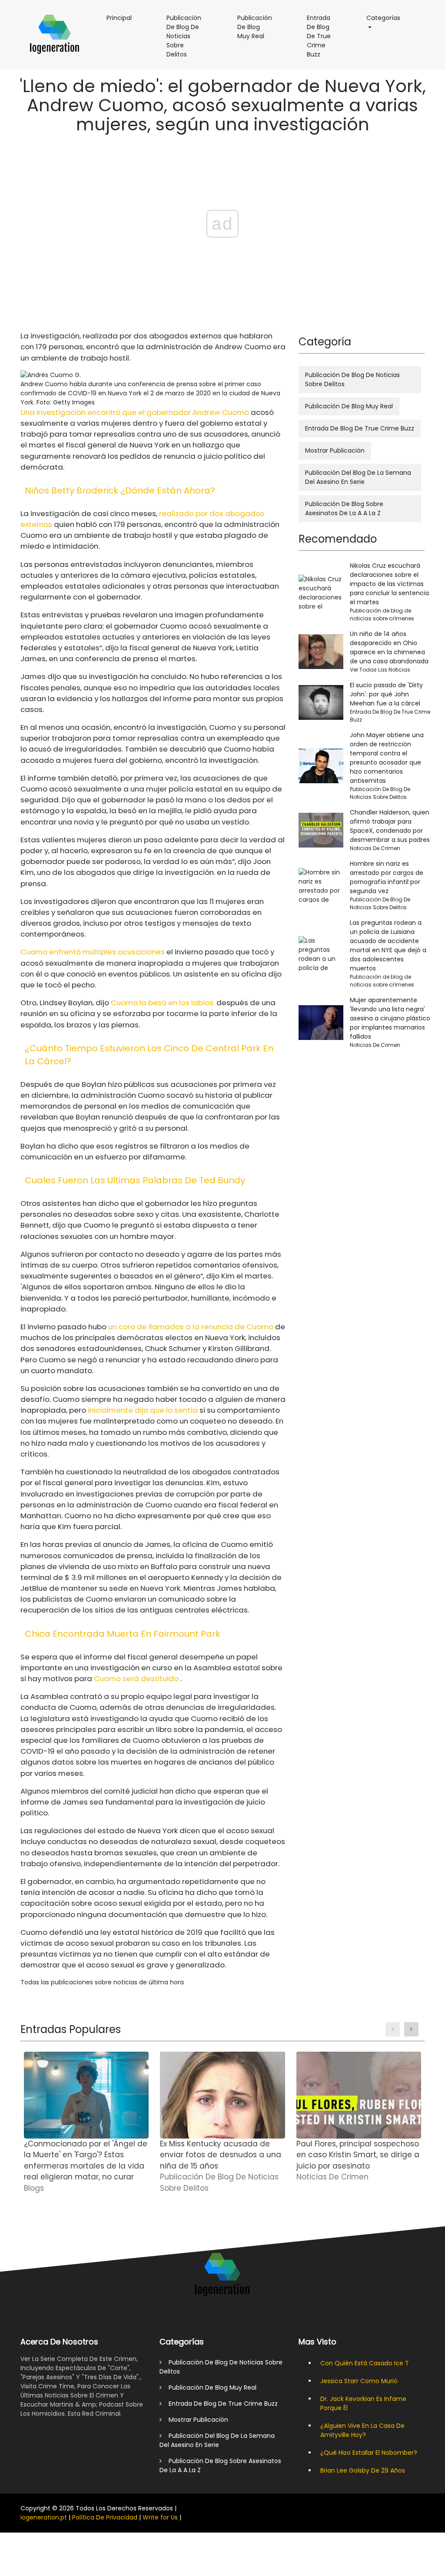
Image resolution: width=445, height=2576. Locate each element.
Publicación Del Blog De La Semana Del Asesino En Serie (358, 477)
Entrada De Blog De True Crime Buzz (324, 40)
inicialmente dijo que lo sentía (143, 1410)
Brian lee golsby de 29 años (363, 2470)
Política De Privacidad (105, 2517)
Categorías (388, 18)
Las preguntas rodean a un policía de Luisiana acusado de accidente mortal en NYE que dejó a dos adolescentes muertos (388, 945)
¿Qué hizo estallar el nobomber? (369, 2453)
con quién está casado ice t (365, 2363)
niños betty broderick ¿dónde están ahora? (120, 490)
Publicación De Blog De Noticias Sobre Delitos (189, 40)
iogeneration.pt (44, 2517)
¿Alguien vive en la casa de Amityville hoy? (362, 2430)
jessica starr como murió (359, 2381)
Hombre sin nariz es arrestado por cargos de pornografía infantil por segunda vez (387, 877)
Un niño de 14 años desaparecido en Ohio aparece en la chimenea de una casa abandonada (389, 647)
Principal (123, 18)
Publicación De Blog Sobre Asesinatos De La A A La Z (344, 508)
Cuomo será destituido (136, 1679)
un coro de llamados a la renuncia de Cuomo (191, 1327)
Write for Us (160, 2517)
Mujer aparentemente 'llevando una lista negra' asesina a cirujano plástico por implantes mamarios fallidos (390, 1018)
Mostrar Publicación (335, 450)
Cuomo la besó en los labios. (163, 1003)
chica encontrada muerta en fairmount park (123, 1634)
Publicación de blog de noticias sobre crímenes (382, 614)
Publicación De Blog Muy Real (259, 30)
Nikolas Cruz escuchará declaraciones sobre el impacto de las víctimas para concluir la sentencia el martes (389, 584)
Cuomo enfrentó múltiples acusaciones (93, 952)
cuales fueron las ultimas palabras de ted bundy (135, 1180)
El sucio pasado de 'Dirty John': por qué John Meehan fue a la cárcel (386, 694)
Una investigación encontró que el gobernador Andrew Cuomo (135, 412)
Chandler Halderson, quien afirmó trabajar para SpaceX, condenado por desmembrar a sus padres (390, 826)
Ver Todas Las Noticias (380, 670)
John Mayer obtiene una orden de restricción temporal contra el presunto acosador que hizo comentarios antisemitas (387, 758)
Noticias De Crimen (375, 848)
